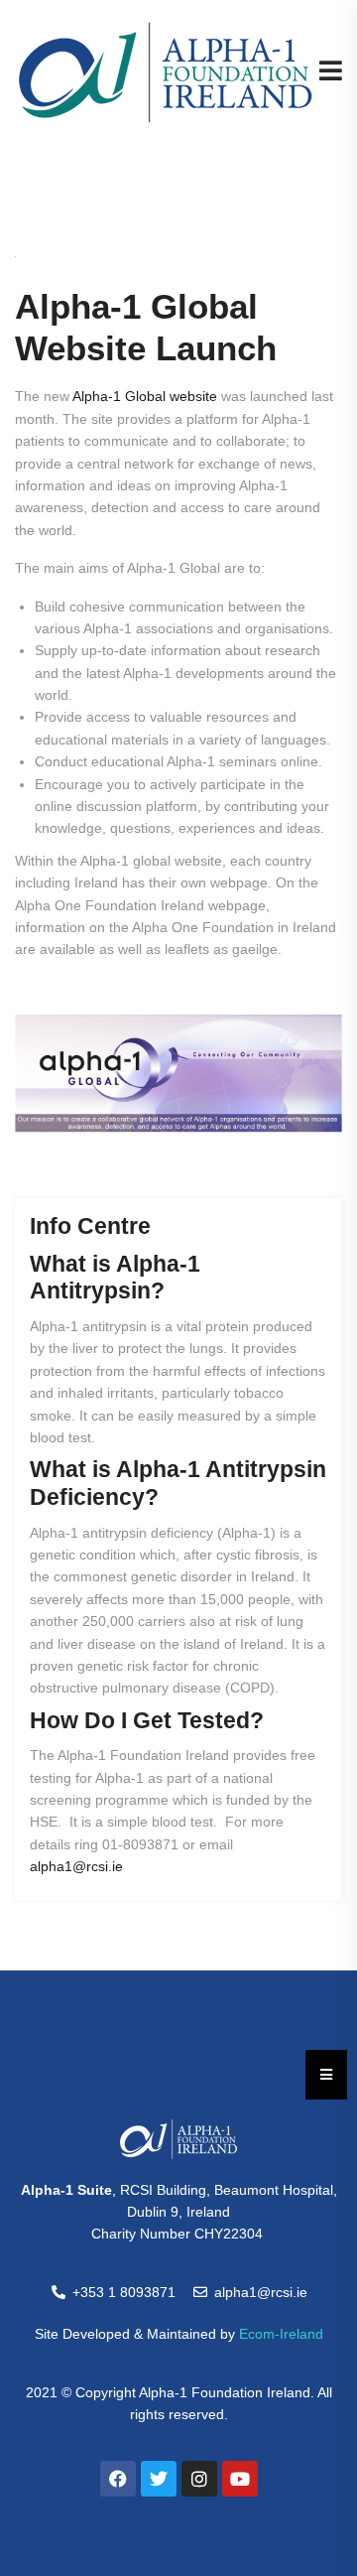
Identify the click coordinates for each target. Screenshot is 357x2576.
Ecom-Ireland (281, 2334)
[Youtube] (240, 2479)
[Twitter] (159, 2479)
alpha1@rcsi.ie (76, 1866)
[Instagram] (199, 2479)
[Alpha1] (166, 71)
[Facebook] (118, 2479)
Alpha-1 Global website (145, 396)
